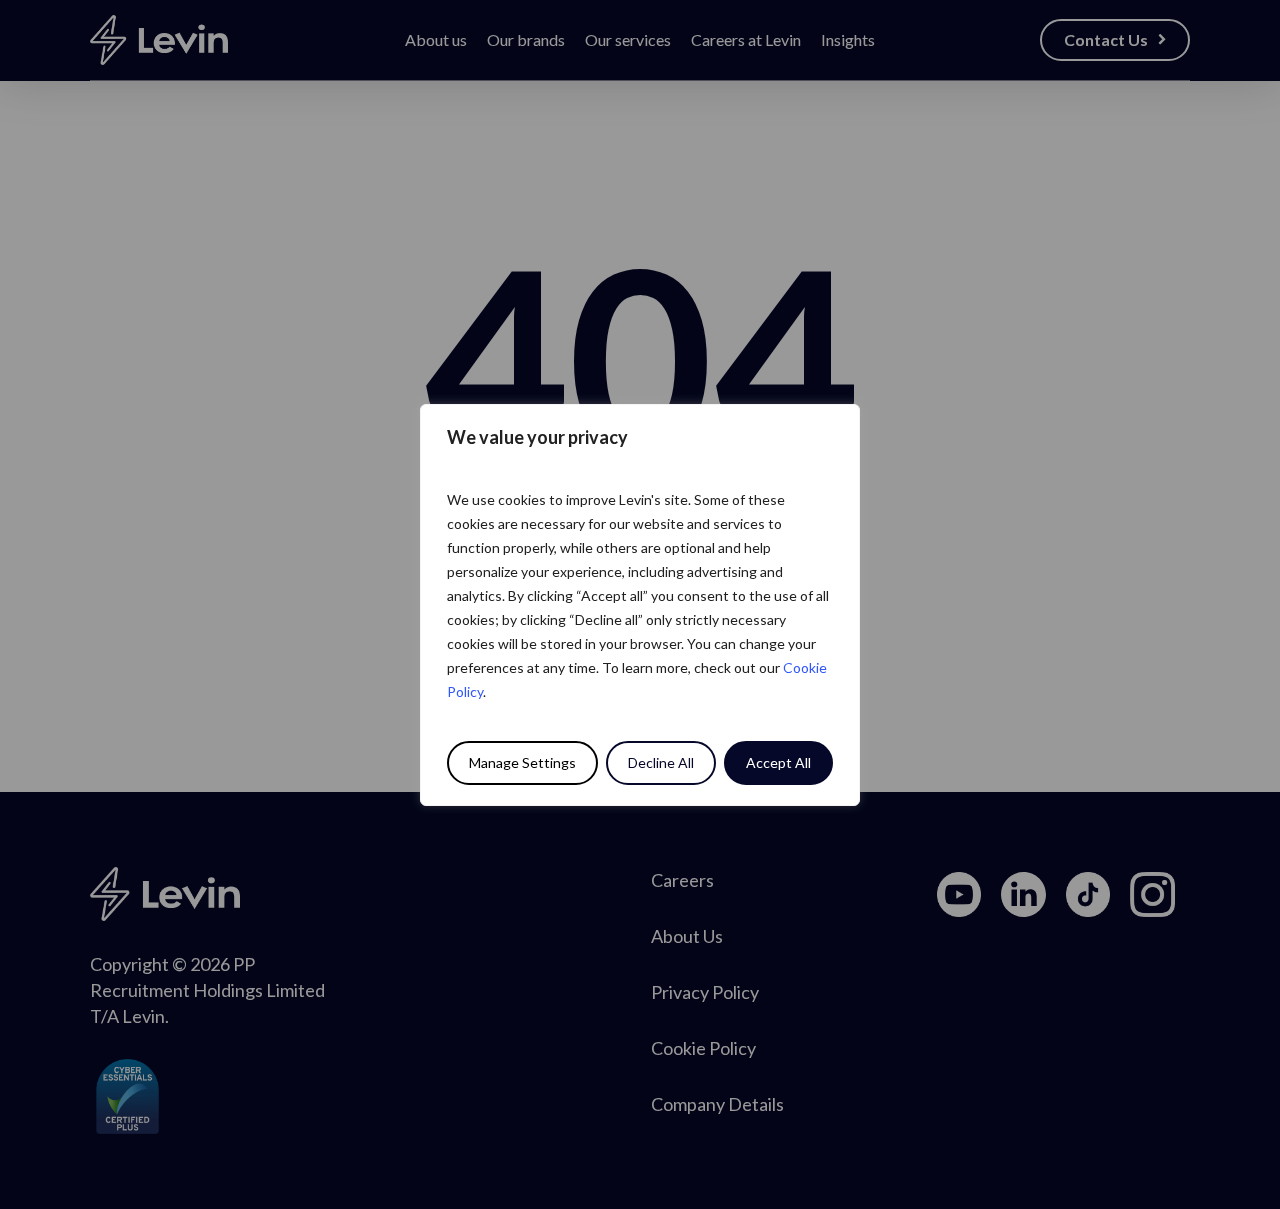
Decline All (661, 762)
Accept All (778, 762)
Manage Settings (522, 762)
